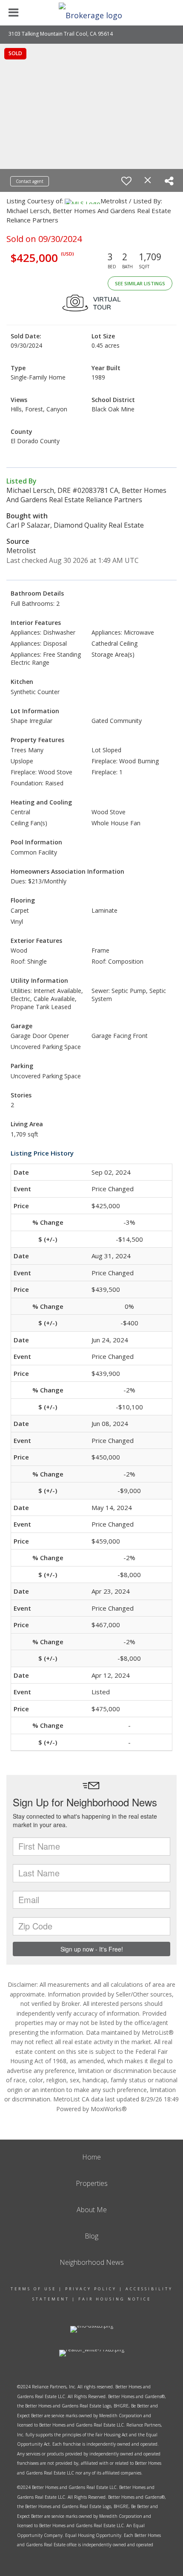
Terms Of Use (33, 2289)
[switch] (126, 181)
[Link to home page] (91, 13)
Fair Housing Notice (115, 2299)
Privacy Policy (91, 2289)
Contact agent (30, 181)
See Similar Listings (140, 283)
